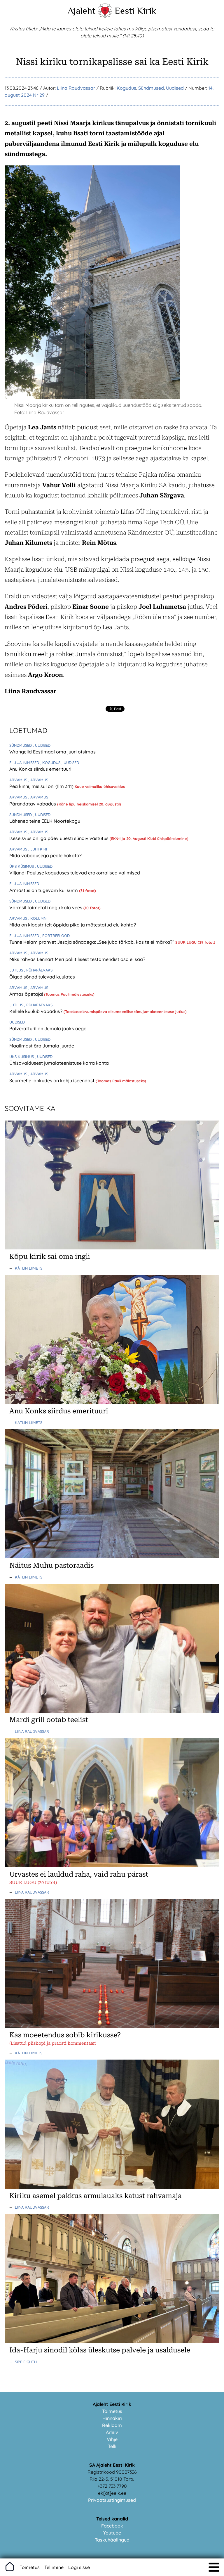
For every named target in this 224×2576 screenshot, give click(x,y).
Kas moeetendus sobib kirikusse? (65, 2035)
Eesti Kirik (135, 11)
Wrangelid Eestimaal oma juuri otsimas (52, 752)
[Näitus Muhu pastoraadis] (112, 1557)
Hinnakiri (112, 2418)
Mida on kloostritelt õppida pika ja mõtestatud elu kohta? (73, 925)
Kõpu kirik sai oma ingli (50, 1256)
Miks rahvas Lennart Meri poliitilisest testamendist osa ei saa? (77, 959)
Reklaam (112, 2425)
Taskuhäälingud (112, 2540)
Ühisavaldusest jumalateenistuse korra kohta (59, 1063)
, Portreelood (55, 936)
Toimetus (112, 2411)
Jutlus (17, 970)
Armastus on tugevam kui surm (44, 890)
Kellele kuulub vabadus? (36, 1011)
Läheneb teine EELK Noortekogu (45, 821)
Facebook (112, 2526)
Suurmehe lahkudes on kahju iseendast (52, 1080)
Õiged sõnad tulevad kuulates (42, 977)
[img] (214, 2567)
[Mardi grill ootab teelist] (112, 1711)
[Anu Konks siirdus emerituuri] (112, 1402)
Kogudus (126, 88)
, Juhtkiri (38, 849)
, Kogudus (51, 763)
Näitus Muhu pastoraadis (51, 1565)
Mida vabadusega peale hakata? (45, 855)
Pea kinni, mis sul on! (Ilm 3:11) (42, 786)
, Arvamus (38, 780)
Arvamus (19, 780)
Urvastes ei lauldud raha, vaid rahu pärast (79, 1874)
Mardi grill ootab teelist (49, 1720)
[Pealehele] (105, 16)
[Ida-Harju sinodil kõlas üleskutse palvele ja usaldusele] (112, 2341)
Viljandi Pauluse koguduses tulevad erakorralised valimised (75, 873)
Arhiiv (112, 2432)
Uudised (175, 88)
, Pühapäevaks (38, 970)
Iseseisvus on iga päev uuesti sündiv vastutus (60, 838)
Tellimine (54, 2567)
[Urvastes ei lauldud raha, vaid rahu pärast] (112, 1866)
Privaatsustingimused (112, 2500)
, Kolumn (37, 918)
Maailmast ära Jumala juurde (42, 1046)
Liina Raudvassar (76, 88)
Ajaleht (82, 11)
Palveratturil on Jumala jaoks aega (48, 1028)
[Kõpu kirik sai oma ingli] (112, 1248)
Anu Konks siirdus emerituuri (40, 769)
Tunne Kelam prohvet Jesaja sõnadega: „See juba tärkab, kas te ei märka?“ (92, 942)
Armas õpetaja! (27, 994)
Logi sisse (79, 2567)
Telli (112, 2446)
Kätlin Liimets (29, 1268)
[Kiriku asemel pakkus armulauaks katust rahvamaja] (112, 2187)
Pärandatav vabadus (33, 804)
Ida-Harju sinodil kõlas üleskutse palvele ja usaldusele (100, 2350)
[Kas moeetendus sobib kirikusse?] (112, 2026)
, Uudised (42, 745)
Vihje (112, 2439)
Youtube (112, 2533)
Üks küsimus (22, 866)
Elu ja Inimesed (25, 763)
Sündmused (151, 88)
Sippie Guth (26, 2362)
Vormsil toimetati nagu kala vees (46, 907)
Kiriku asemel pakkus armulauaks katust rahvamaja (96, 2196)
